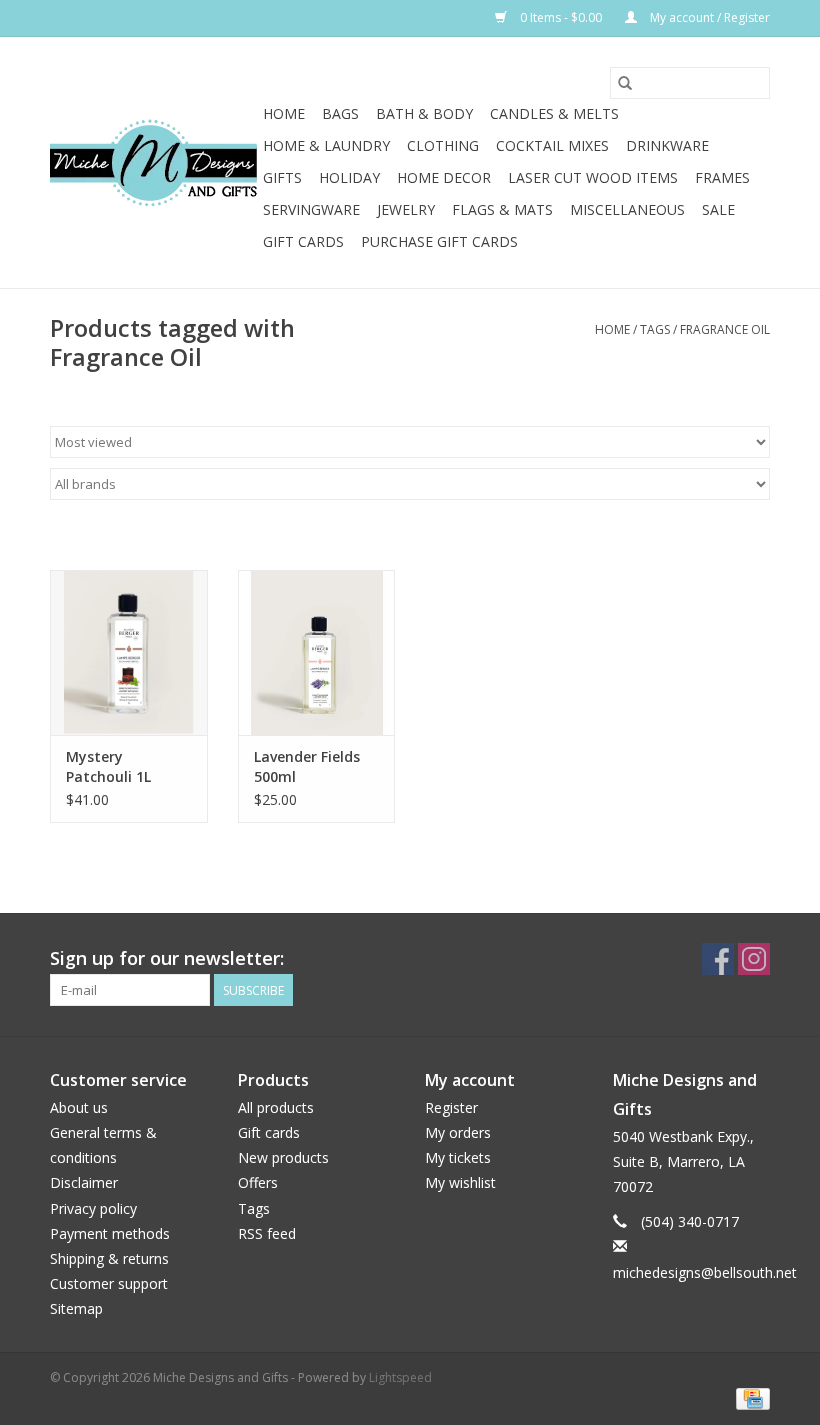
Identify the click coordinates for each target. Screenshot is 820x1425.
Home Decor (444, 177)
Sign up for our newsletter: (167, 958)
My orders (458, 1132)
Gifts (282, 177)
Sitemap (76, 1308)
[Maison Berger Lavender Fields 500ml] (317, 652)
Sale (718, 209)
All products (276, 1107)
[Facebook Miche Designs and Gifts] (718, 959)
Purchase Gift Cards (439, 241)
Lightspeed (400, 1377)
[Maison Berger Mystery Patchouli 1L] (129, 652)
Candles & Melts (554, 113)
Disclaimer (84, 1182)
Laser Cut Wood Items (593, 177)
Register (451, 1107)
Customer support (109, 1283)
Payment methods (110, 1233)
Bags (340, 113)
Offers (258, 1182)
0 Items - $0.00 (561, 17)
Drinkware (667, 145)
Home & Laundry (326, 145)
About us (79, 1107)
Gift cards (303, 241)
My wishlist (460, 1182)
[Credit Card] (749, 1397)
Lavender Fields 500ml (307, 766)
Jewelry (406, 209)
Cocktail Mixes (552, 145)
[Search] (625, 83)
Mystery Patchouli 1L (108, 766)
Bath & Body (424, 113)
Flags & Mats (502, 209)
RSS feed (267, 1233)
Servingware (311, 209)
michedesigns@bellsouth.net (705, 1272)
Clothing (443, 145)
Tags (655, 329)
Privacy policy (93, 1208)
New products (283, 1157)
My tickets (458, 1157)
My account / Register (708, 17)
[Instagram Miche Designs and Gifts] (754, 959)
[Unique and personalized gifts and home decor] (153, 163)
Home (284, 113)
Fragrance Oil (725, 329)
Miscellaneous (627, 209)
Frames (722, 177)
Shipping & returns (109, 1258)
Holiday (349, 177)
